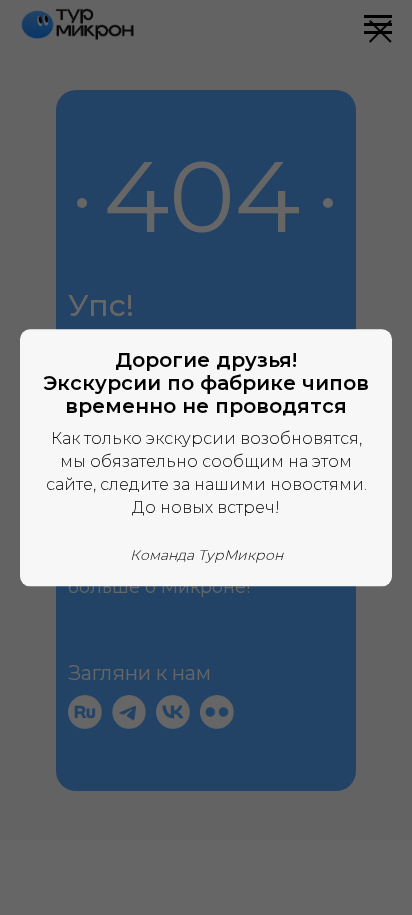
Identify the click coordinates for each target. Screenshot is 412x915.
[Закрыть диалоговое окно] (380, 31)
